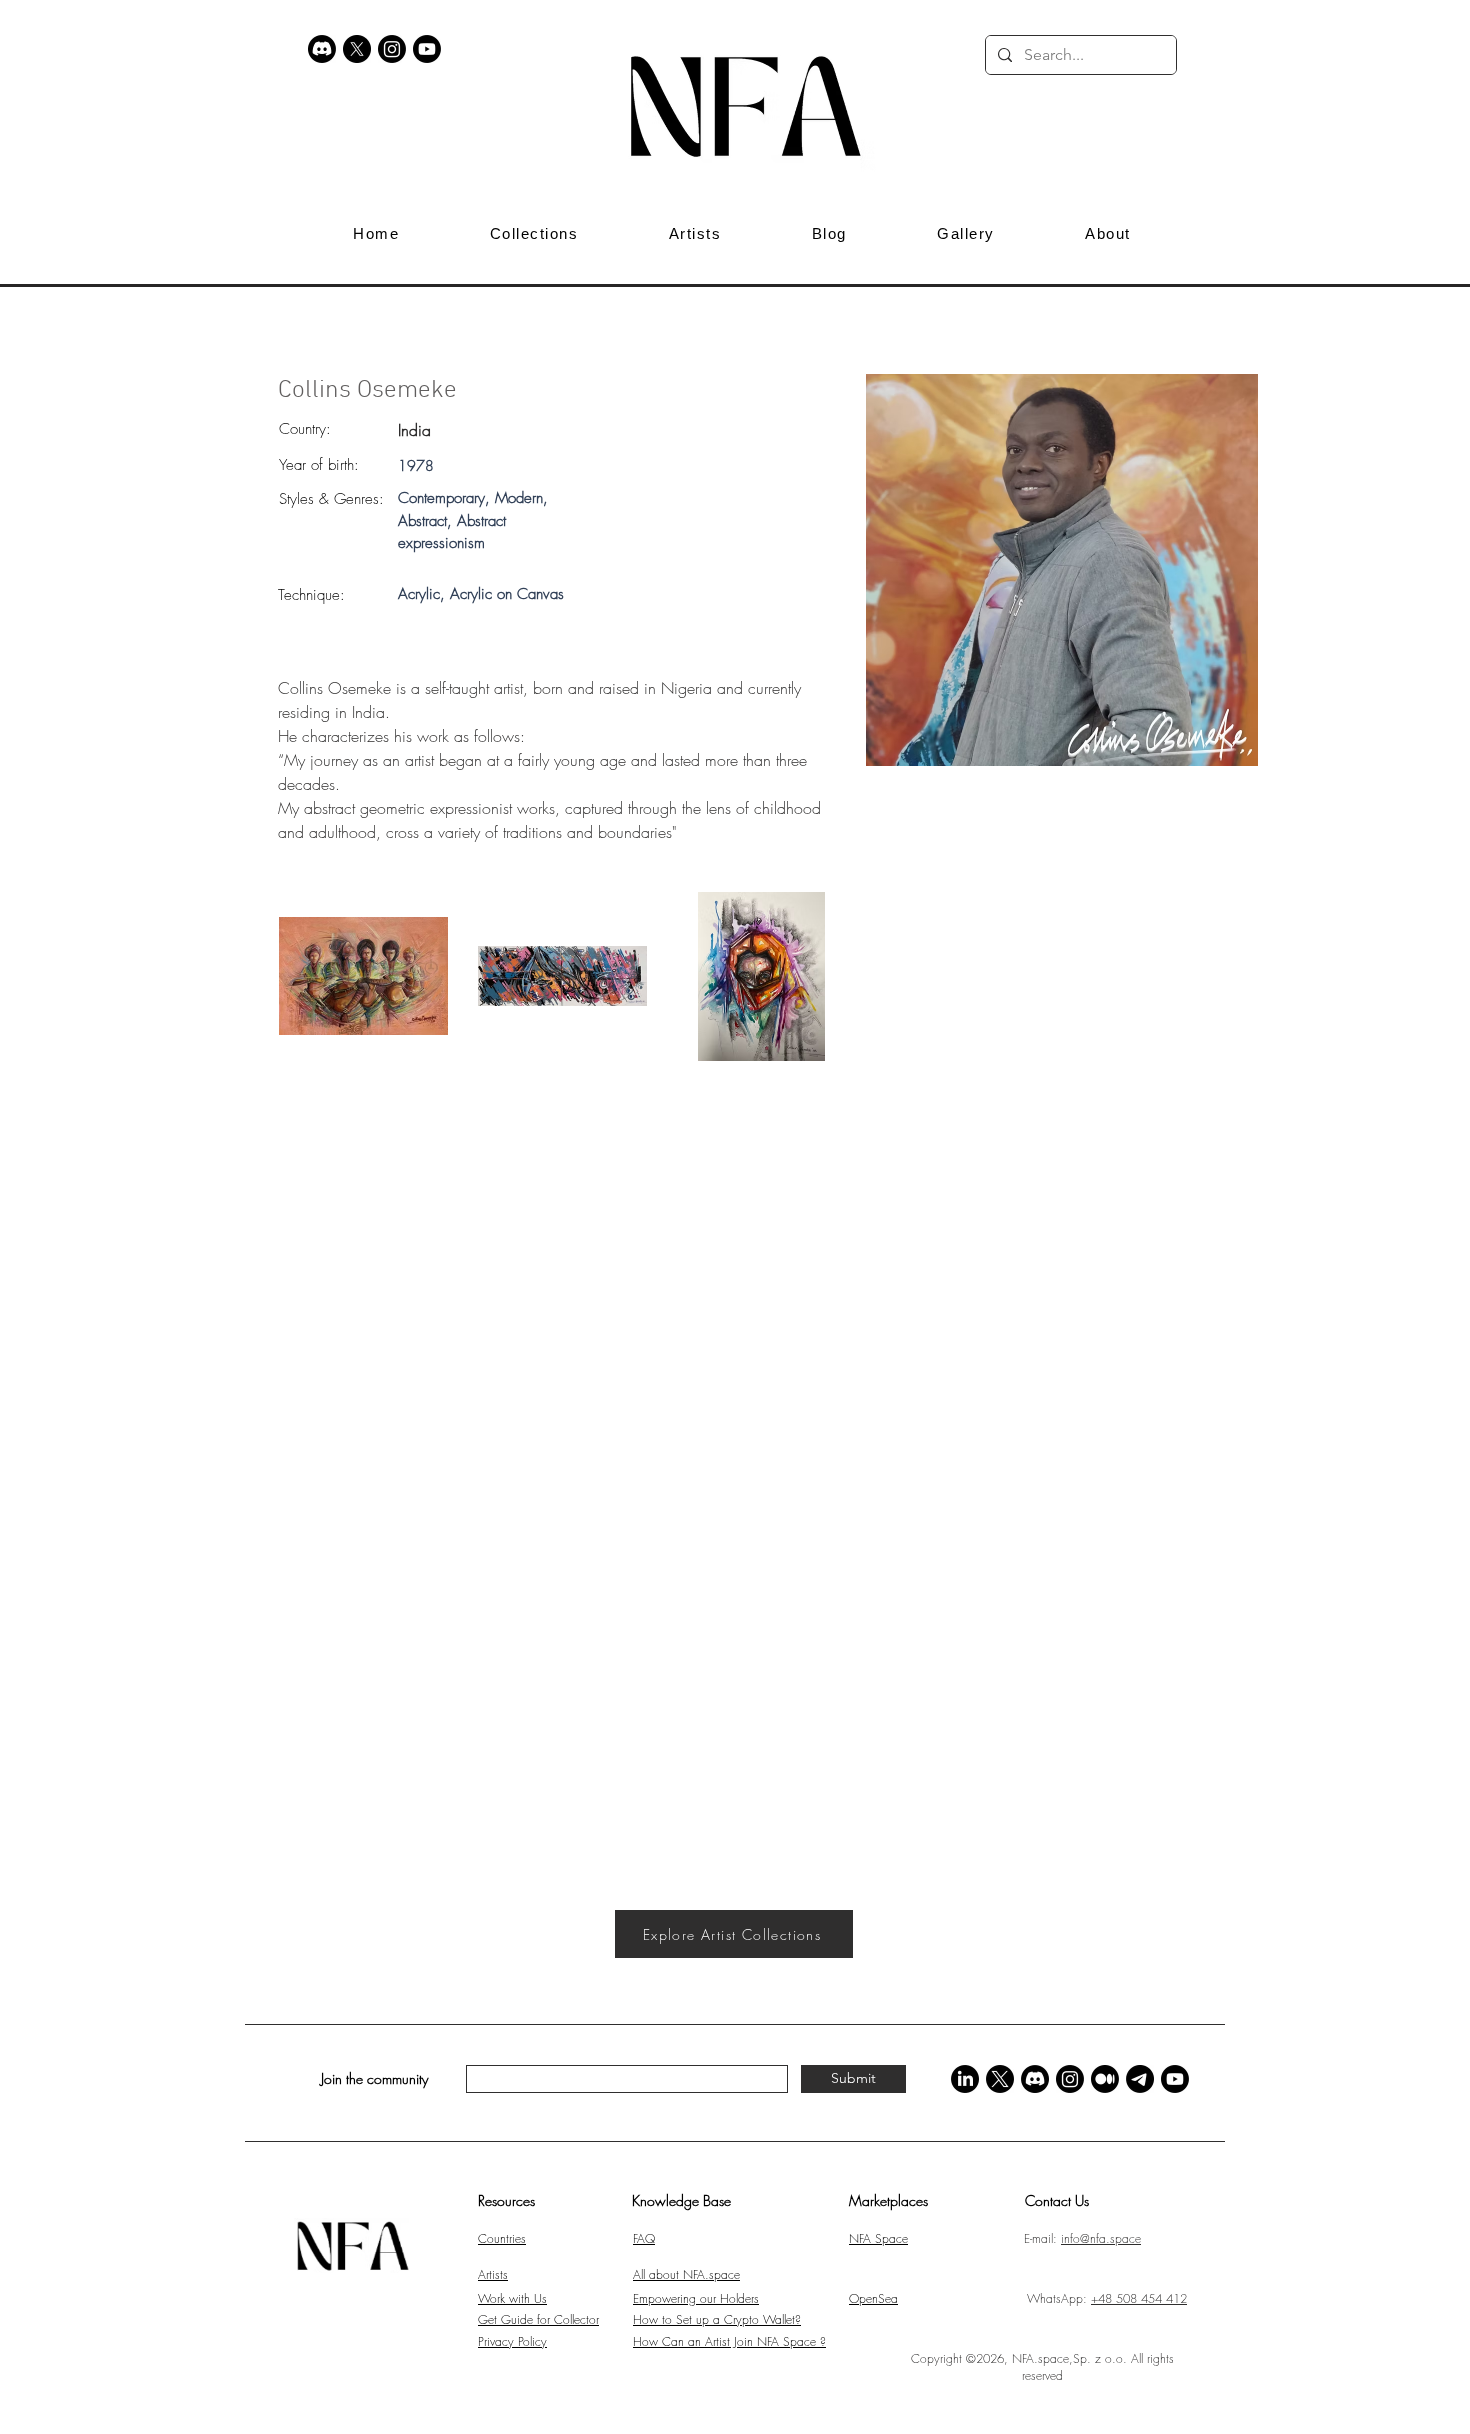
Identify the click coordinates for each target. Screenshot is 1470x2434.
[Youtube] (427, 49)
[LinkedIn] (965, 2079)
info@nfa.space (1101, 2238)
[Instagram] (392, 49)
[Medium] (1105, 2079)
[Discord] (322, 49)
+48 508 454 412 (1139, 2298)
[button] (1207, 55)
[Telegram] (1140, 2079)
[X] (357, 49)
